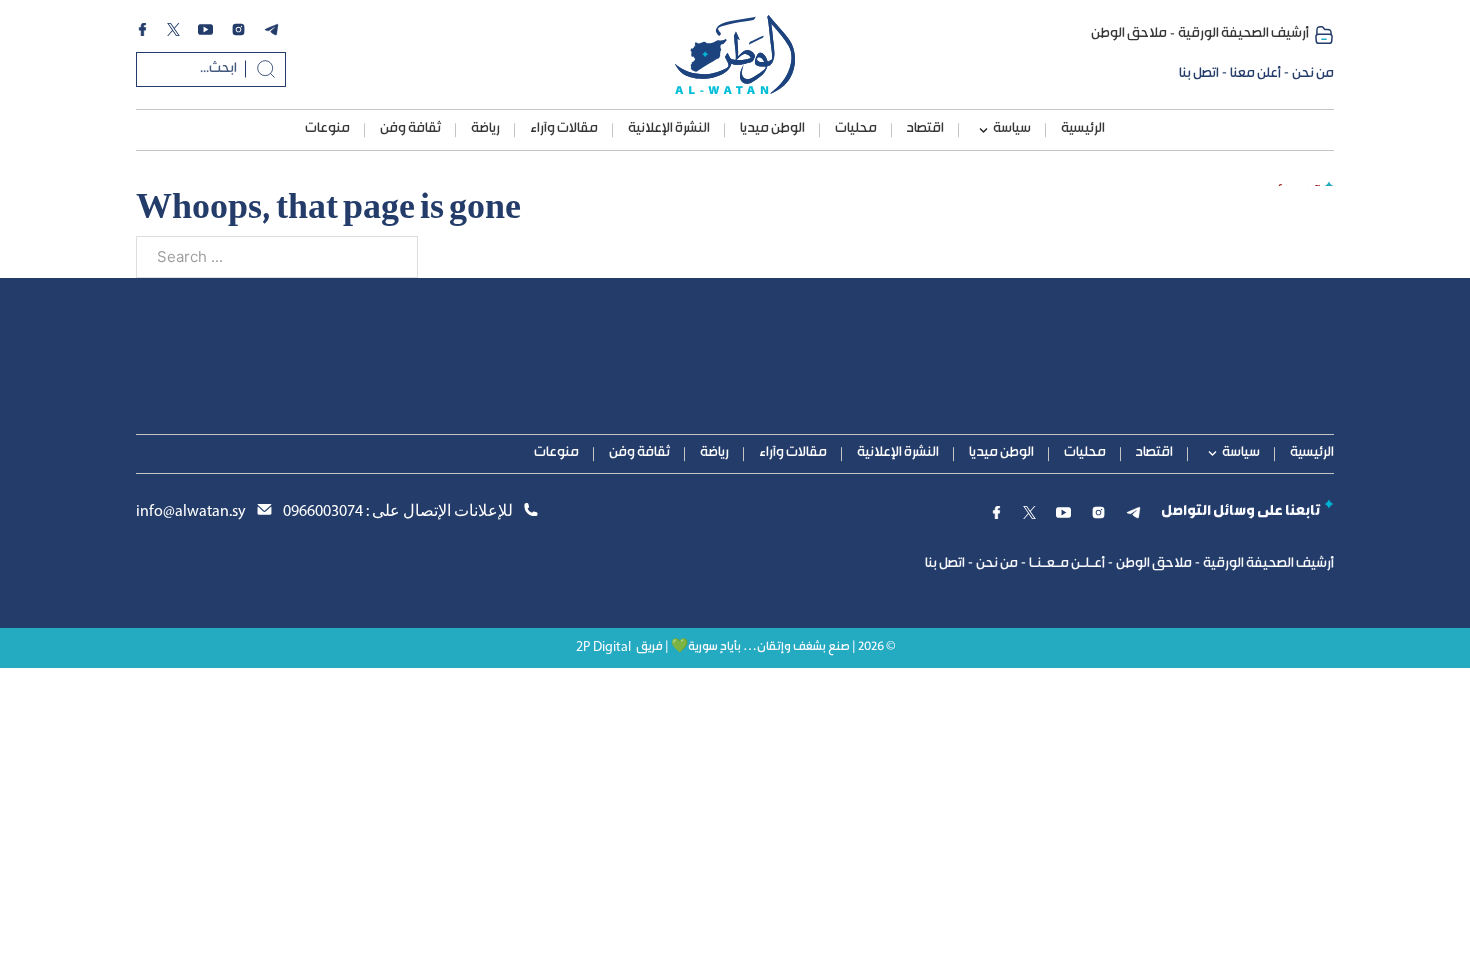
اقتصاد (925, 129)
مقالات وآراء (564, 129)
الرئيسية (1083, 129)
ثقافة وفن (410, 129)
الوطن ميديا (772, 129)
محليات (856, 129)
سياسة (1012, 129)
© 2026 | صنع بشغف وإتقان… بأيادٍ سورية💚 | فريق (765, 647)
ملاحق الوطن (1129, 34)
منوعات (327, 129)
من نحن (1313, 74)
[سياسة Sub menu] (983, 130)
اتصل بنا (1199, 74)
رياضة (485, 129)
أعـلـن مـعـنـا (1067, 564)
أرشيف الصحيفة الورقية (1243, 34)
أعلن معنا (1255, 74)
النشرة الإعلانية (669, 129)
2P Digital (603, 647)
